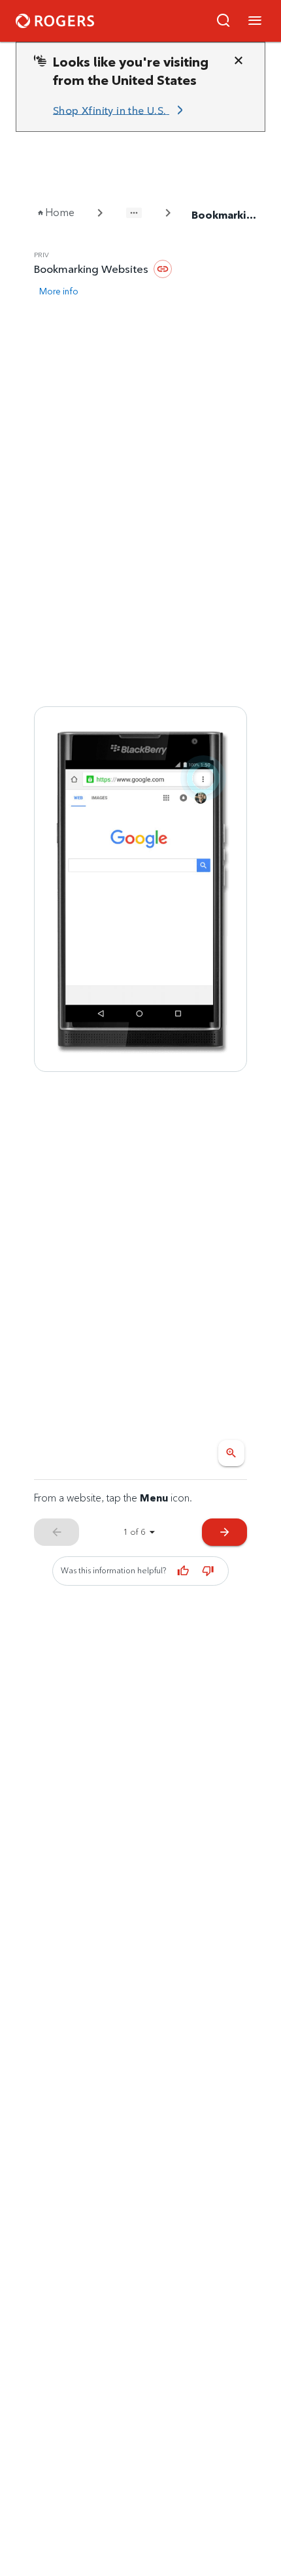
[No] (208, 1571)
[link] (120, 110)
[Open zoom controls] (231, 1453)
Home (60, 212)
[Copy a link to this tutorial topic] (163, 269)
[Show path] (134, 213)
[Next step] (140, 889)
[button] (223, 21)
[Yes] (183, 1571)
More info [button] (59, 291)
